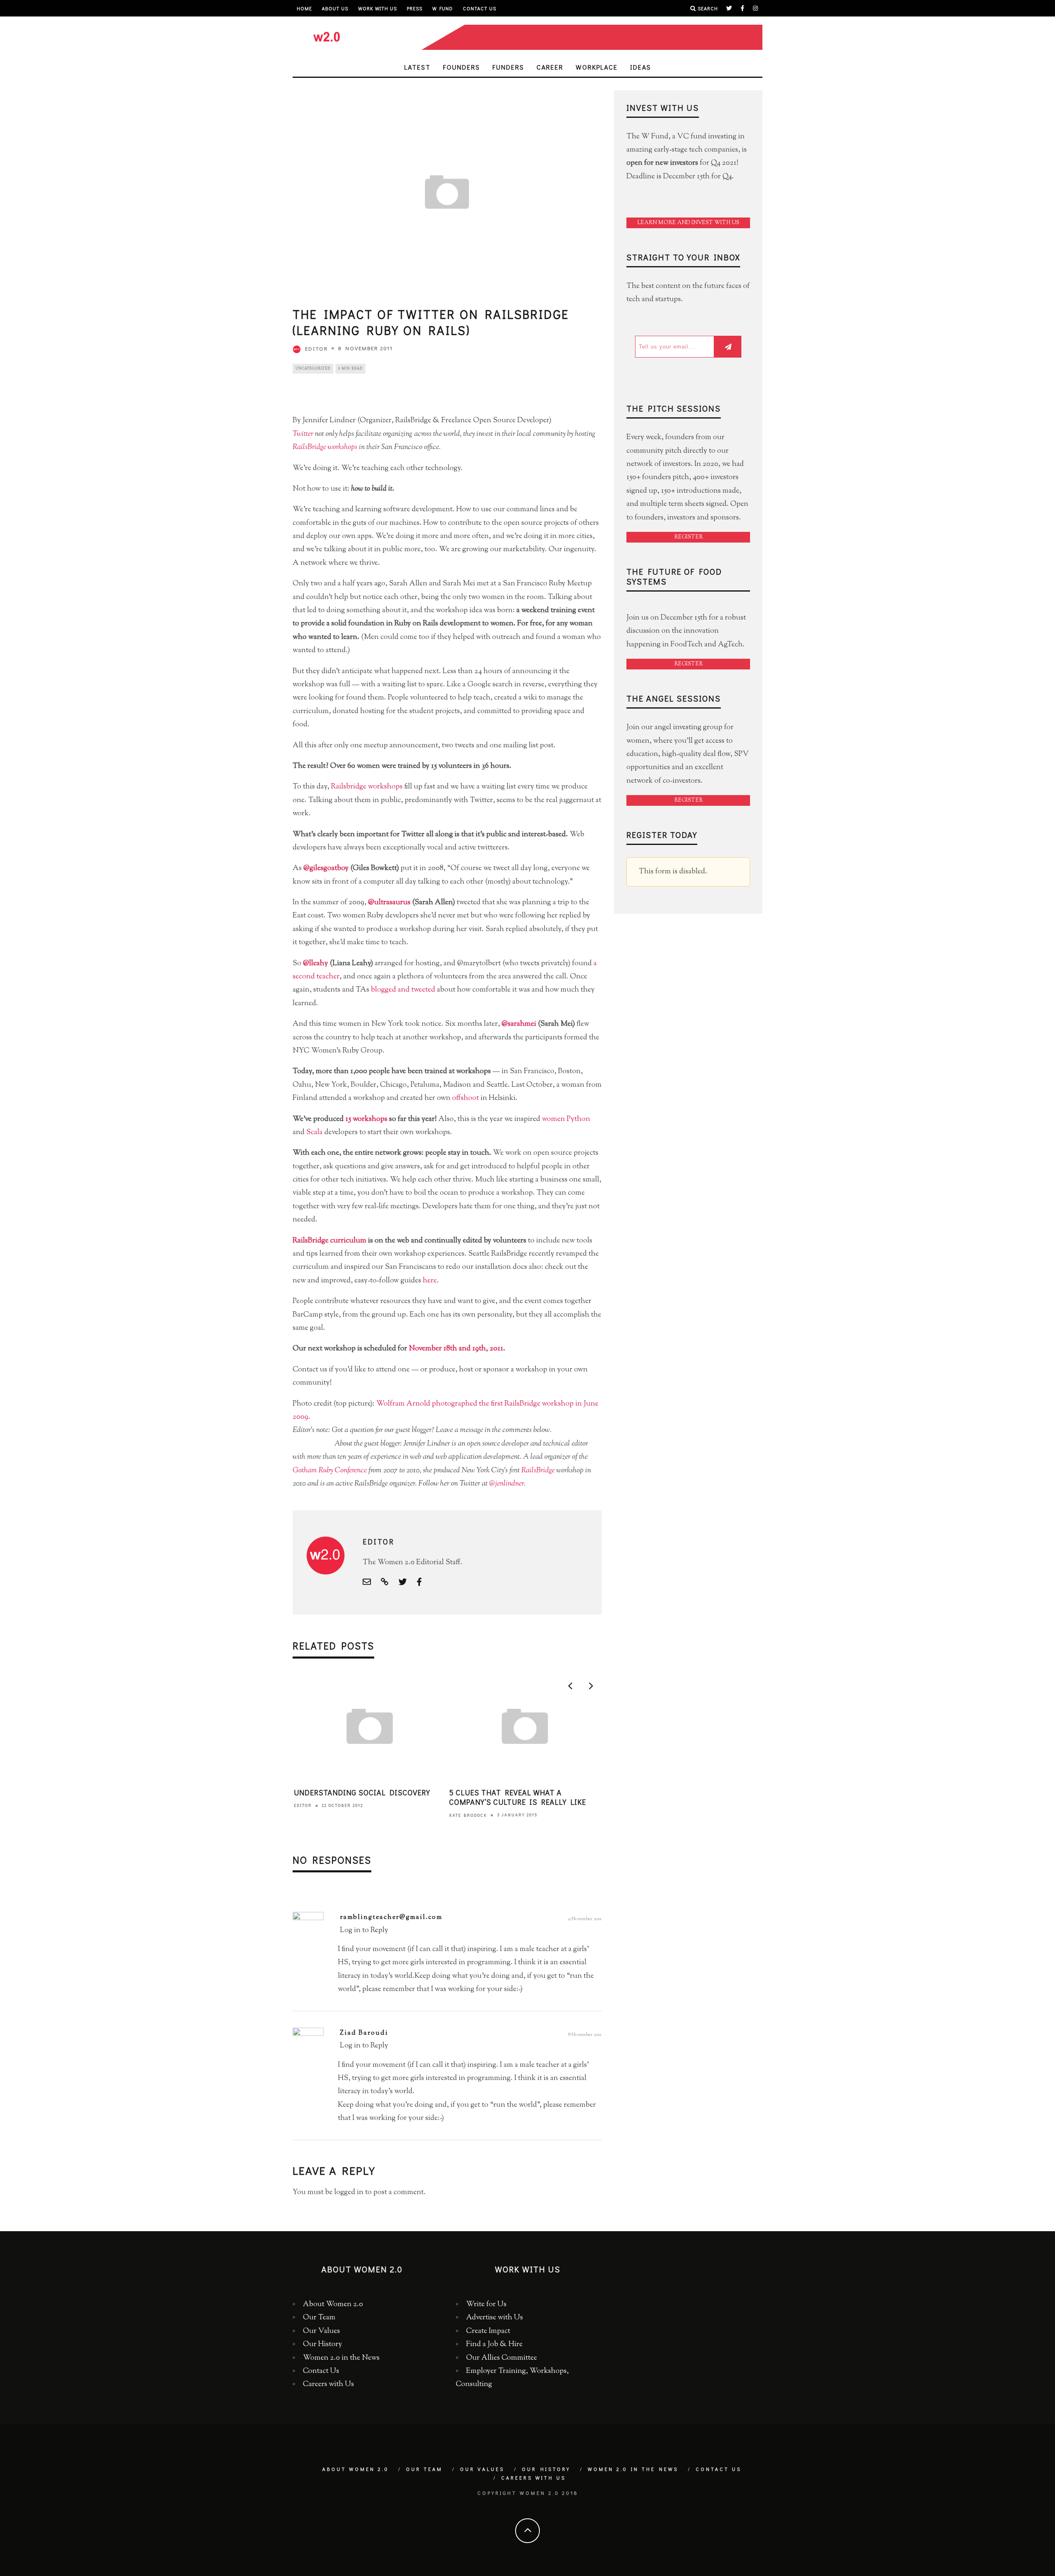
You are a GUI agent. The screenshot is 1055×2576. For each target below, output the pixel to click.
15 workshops (366, 1119)
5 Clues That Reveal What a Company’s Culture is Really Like (518, 1797)
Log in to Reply (364, 1930)
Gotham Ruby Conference (330, 1471)
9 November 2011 (585, 1919)
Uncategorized (313, 369)
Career (550, 67)
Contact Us (479, 8)
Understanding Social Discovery (362, 1792)
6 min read (350, 369)
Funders (508, 67)
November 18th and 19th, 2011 (456, 1349)
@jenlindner (506, 1484)
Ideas (641, 67)
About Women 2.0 (333, 2305)
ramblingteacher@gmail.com (391, 1917)
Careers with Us (328, 2384)
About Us (335, 8)
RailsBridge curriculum (329, 1241)
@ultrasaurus (389, 903)
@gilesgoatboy (326, 868)
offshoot (465, 1098)
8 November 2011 (585, 2035)
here (430, 1281)
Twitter (303, 434)
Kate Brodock (468, 1815)
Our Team (319, 2318)
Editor (316, 348)
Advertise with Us (495, 2318)
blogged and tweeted (403, 990)
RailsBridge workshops (325, 447)
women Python (566, 1119)
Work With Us (377, 8)
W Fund (443, 8)
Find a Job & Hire (494, 2344)
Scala (314, 1132)
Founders (462, 67)
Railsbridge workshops (367, 787)
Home (304, 8)
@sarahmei (519, 1024)
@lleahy (315, 964)
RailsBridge (538, 1471)
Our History (322, 2344)
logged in (349, 2192)
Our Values (321, 2331)
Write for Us (486, 2305)
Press (415, 8)
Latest (417, 67)
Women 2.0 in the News (341, 2358)
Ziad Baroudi (364, 2033)
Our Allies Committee (502, 2358)
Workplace (597, 67)
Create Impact (488, 2331)
